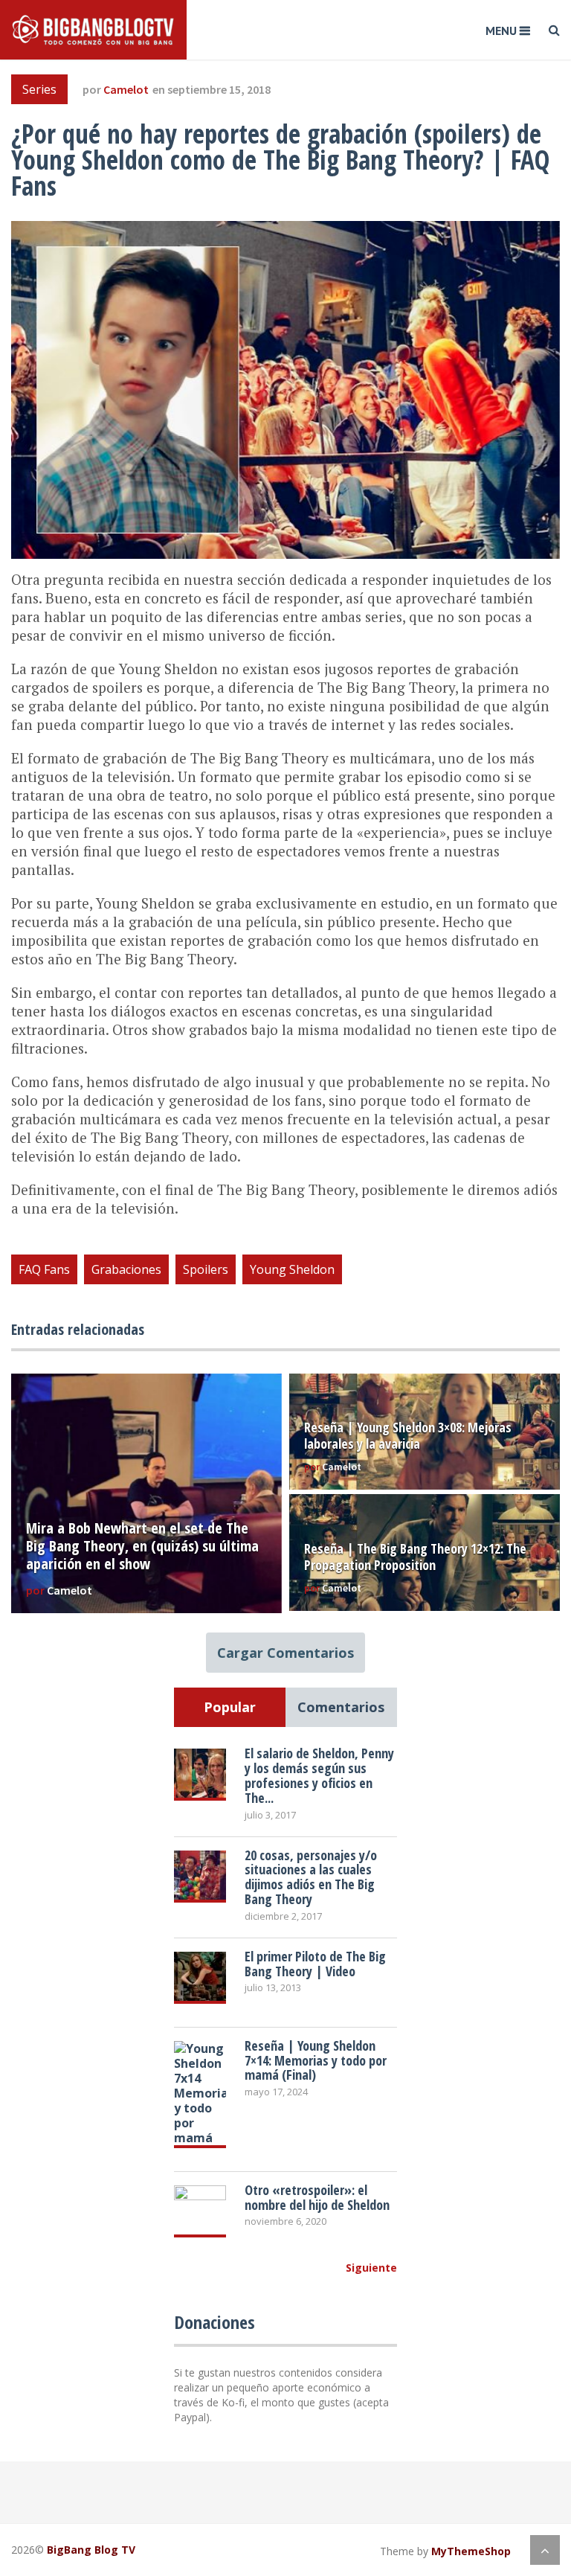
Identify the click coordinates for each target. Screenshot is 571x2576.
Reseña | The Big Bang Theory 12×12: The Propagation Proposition (415, 1557)
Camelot (126, 89)
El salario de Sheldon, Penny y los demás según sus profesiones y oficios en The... (319, 1775)
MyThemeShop (471, 2551)
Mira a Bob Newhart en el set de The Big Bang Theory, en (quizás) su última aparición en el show (142, 1546)
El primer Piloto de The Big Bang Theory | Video (315, 1964)
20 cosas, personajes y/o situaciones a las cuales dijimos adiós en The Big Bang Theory (311, 1877)
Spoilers (206, 1269)
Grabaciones (126, 1269)
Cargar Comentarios (285, 1653)
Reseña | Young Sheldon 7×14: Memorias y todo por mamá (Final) (316, 2060)
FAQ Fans (44, 1269)
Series (39, 89)
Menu (501, 31)
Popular (230, 1707)
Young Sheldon (292, 1269)
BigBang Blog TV (91, 2550)
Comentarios (341, 1707)
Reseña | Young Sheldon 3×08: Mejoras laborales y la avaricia (408, 1435)
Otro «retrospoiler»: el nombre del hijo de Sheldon (317, 2197)
